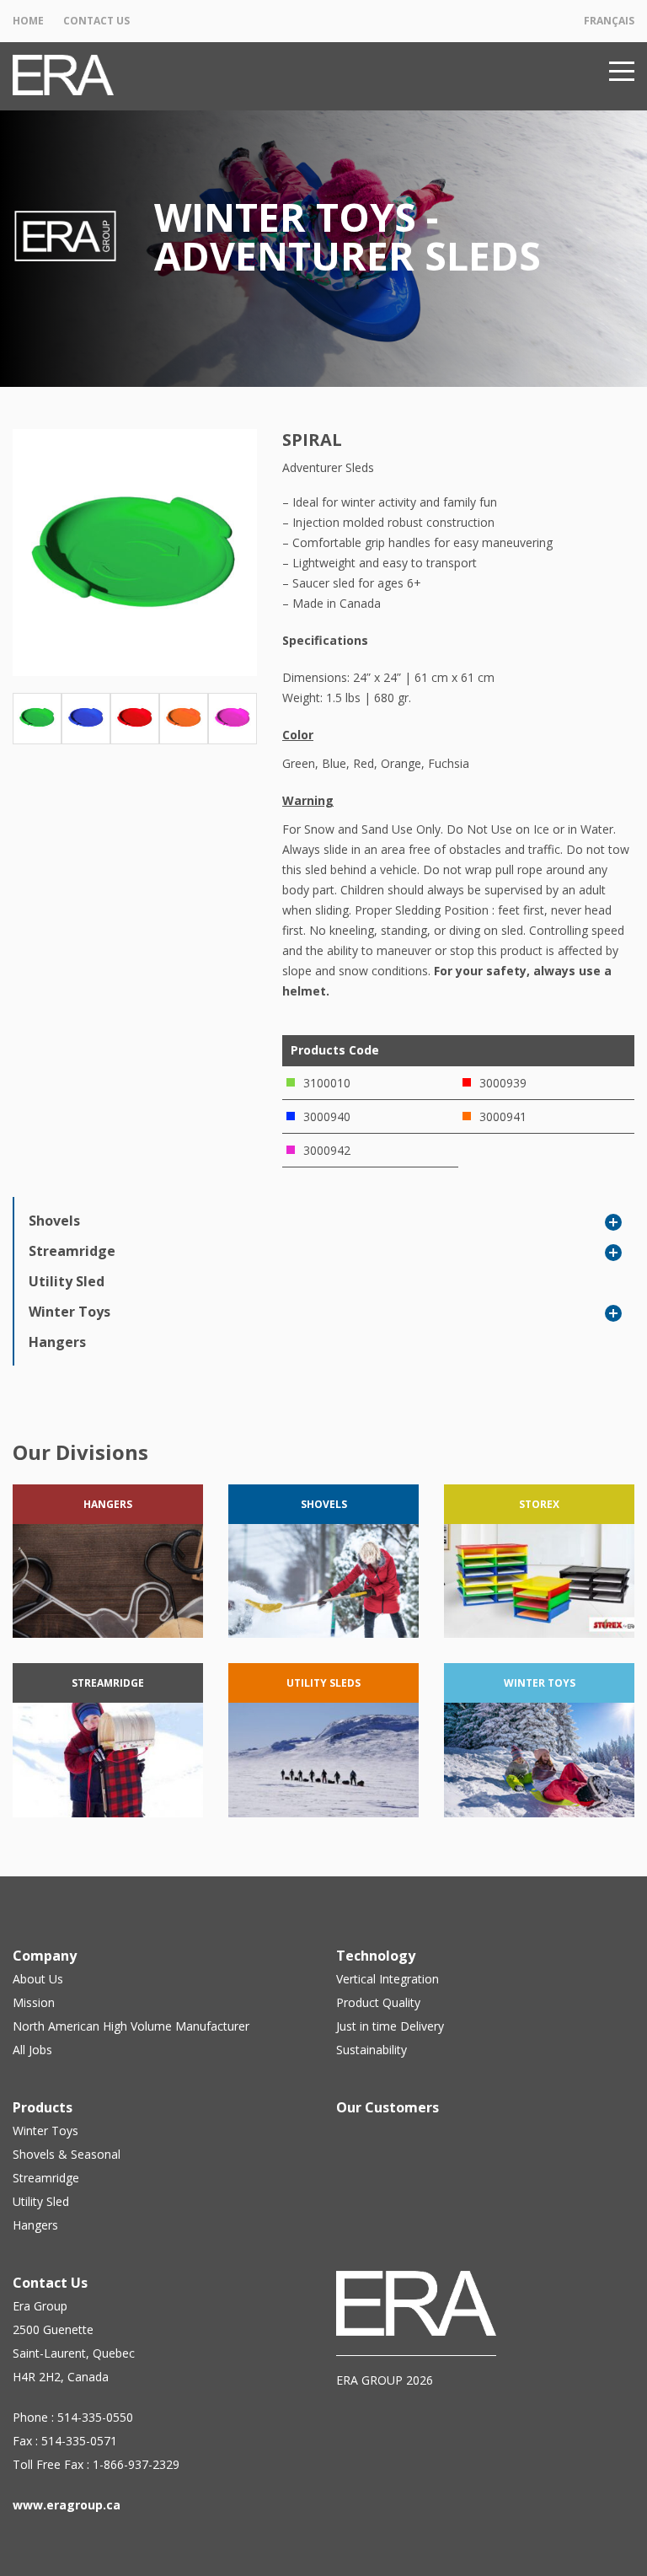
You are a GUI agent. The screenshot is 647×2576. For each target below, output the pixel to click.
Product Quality (378, 2002)
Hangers (57, 1342)
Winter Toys (70, 1312)
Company (45, 1956)
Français (609, 21)
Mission (34, 2002)
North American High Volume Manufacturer (131, 2026)
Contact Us (96, 21)
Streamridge (72, 1251)
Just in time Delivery (390, 2026)
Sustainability (372, 2050)
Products (43, 2107)
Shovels (54, 1221)
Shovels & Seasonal (67, 2154)
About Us (38, 1979)
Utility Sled (67, 1281)
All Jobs (32, 2050)
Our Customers (388, 2107)
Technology (376, 1956)
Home (28, 21)
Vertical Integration (388, 1979)
